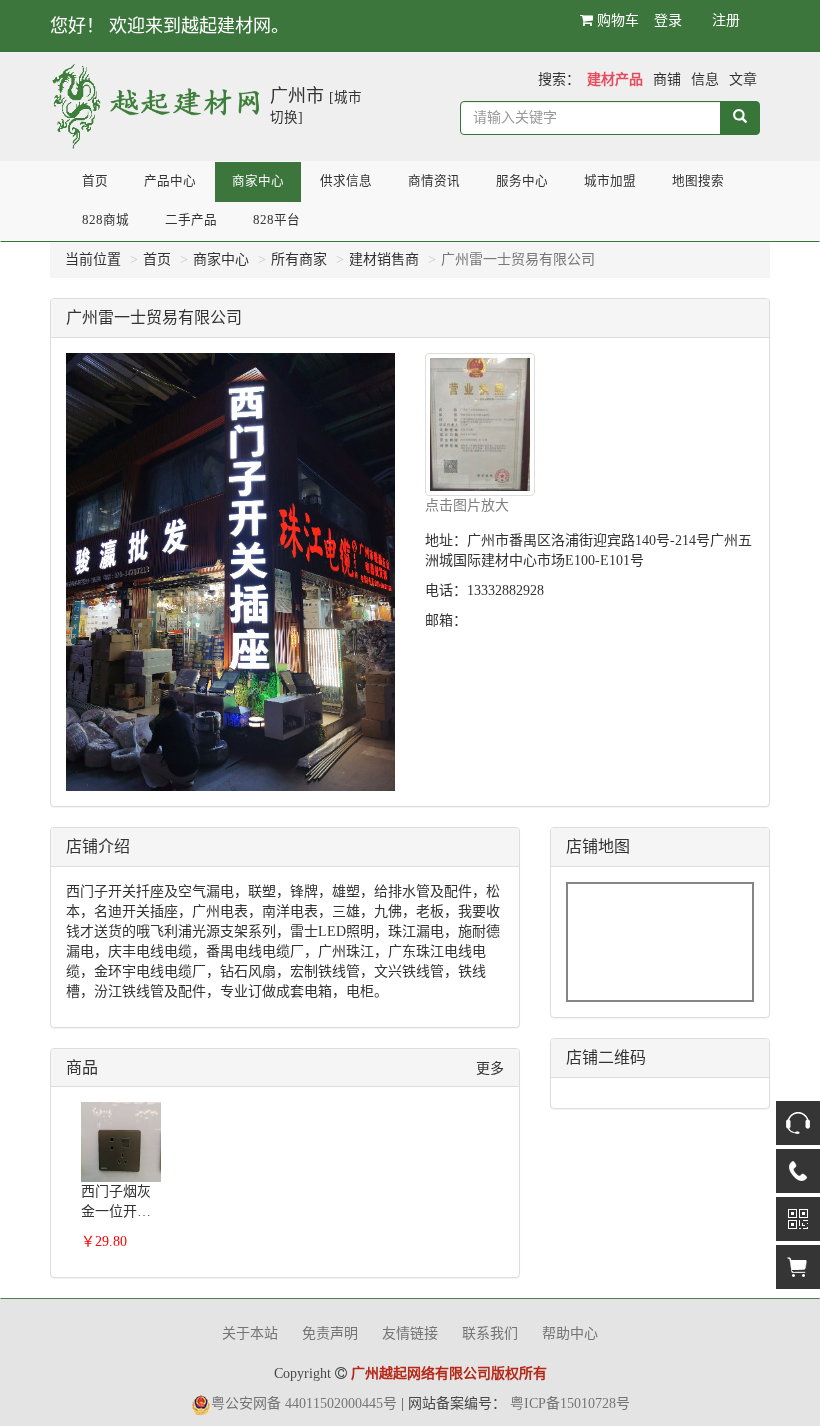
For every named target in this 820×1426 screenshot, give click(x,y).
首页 (95, 181)
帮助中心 (570, 1333)
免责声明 (330, 1333)
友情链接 (410, 1333)
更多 (490, 1068)
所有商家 (299, 259)
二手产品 (191, 220)
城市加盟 (610, 181)
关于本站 (250, 1333)
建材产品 (615, 79)
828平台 (276, 220)
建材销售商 (384, 259)
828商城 (105, 220)
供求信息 (346, 181)
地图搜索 (698, 181)
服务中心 (522, 181)
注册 (726, 20)
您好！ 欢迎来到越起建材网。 (169, 26)
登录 (668, 20)
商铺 (667, 79)
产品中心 (170, 181)
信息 (705, 79)
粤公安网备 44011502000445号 (304, 1403)
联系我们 (490, 1333)
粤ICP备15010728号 (570, 1403)
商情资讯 (434, 181)
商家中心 (258, 181)
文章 (743, 79)
